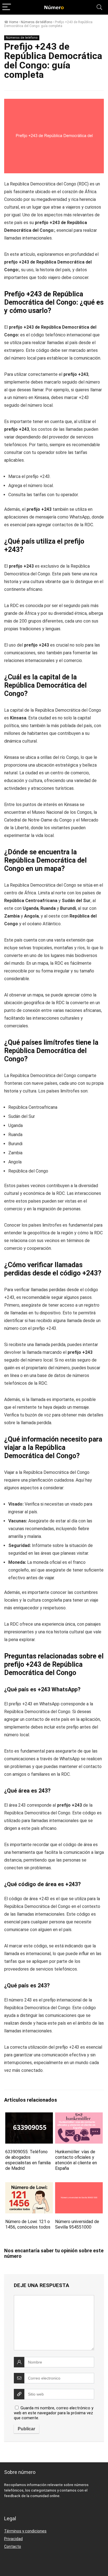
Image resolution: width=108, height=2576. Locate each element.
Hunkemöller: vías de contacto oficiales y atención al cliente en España (76, 2160)
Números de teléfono (36, 22)
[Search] (99, 7)
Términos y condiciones (25, 2531)
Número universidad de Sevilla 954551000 (77, 2224)
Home (14, 22)
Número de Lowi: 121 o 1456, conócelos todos (28, 2224)
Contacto (13, 2546)
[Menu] (7, 7)
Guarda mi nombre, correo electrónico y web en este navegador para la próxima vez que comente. (54, 2413)
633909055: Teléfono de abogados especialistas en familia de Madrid (28, 2160)
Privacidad (13, 2539)
